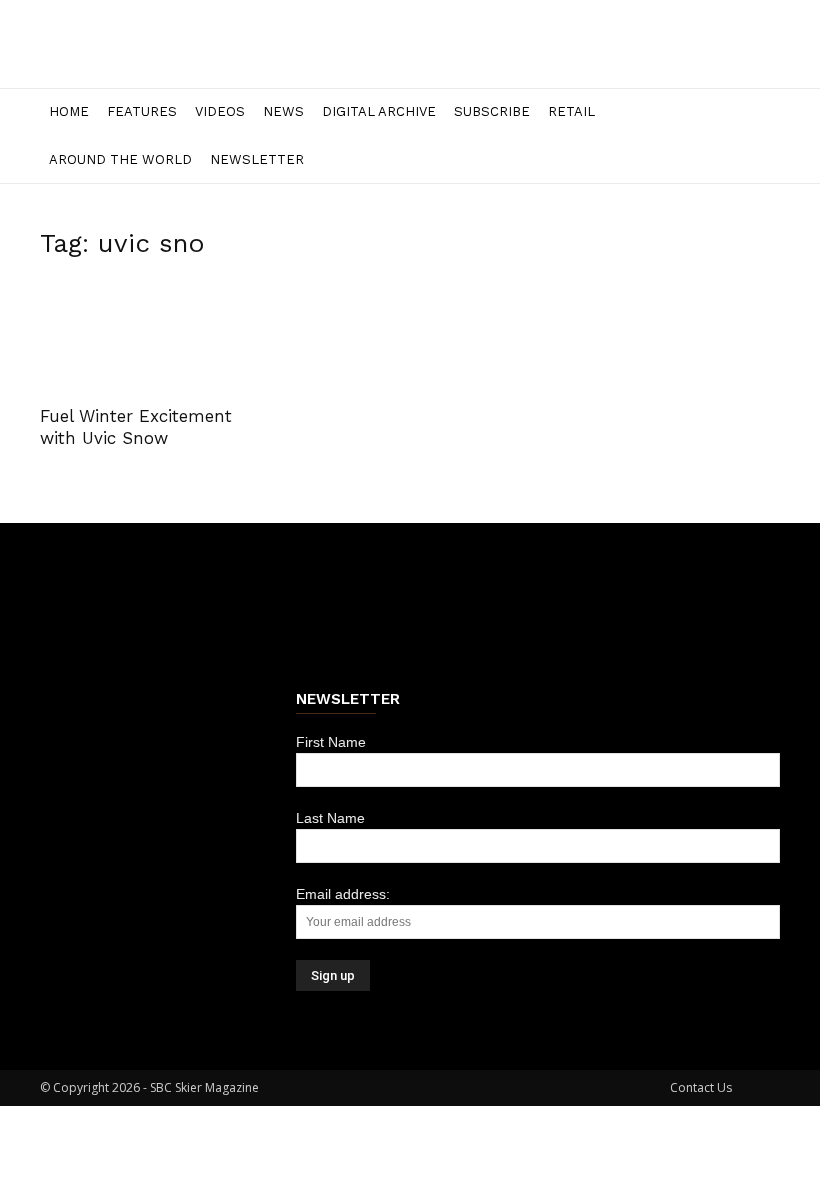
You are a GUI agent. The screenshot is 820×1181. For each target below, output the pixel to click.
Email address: (343, 894)
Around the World (120, 159)
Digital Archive (379, 111)
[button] (756, 112)
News (283, 111)
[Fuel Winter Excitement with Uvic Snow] (154, 335)
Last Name (330, 818)
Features (142, 111)
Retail (571, 111)
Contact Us (701, 1087)
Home (69, 111)
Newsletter (257, 159)
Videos (220, 111)
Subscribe (492, 111)
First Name (331, 742)
